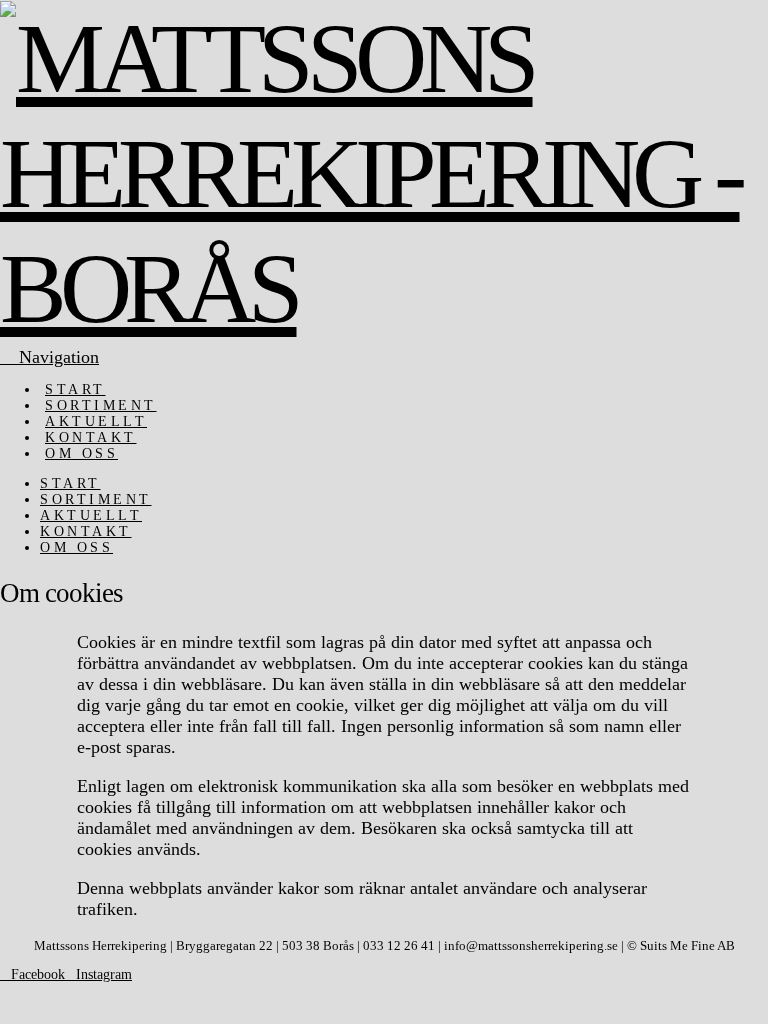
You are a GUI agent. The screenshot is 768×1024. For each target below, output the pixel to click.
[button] (49, 357)
